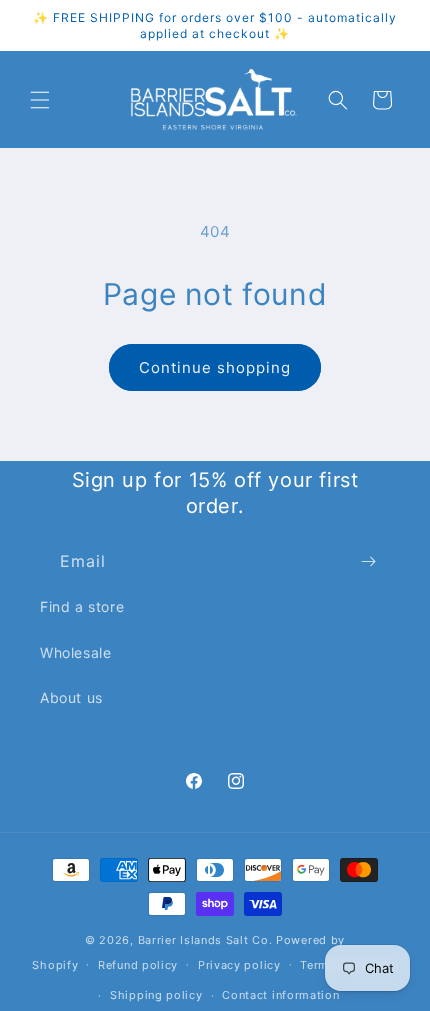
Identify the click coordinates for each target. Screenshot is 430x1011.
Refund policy (138, 965)
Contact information (280, 995)
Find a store (82, 606)
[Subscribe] (368, 561)
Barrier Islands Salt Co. (205, 940)
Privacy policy (239, 965)
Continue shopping (215, 367)
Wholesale (75, 652)
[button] (40, 100)
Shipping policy (156, 995)
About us (71, 697)
